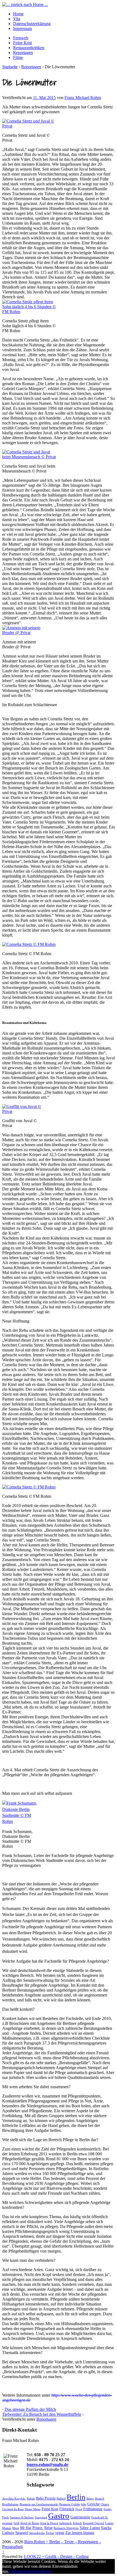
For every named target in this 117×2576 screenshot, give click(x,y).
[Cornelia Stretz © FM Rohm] (29, 944)
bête (84, 2504)
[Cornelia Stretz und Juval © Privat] (29, 126)
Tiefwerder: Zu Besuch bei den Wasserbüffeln (42, 2414)
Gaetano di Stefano (22, 2517)
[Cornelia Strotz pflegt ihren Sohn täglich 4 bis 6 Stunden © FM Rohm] (29, 312)
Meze (16, 2528)
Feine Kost (22, 43)
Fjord (79, 2509)
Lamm (109, 2523)
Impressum (22, 29)
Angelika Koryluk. (14, 2499)
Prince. (38, 2528)
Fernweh (21, 38)
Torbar (50, 2533)
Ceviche (93, 2504)
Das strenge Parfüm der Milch (30, 2409)
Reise (48, 2528)
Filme (18, 57)
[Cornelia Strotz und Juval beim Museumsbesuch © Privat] (29, 457)
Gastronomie (80, 2517)
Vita (17, 19)
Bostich (100, 2499)
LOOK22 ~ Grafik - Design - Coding (56, 2556)
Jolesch (77, 2523)
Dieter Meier (33, 2509)
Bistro (90, 2499)
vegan (60, 2533)
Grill (16, 2523)
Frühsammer (93, 2509)
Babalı (31, 2499)
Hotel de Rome (30, 2523)
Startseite (10, 67)
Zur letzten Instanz (80, 2533)
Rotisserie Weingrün (66, 2528)
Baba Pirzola (46, 2498)
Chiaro (105, 2504)
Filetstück (67, 2509)
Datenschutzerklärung (32, 24)
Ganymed (41, 2517)
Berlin (76, 2497)
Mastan (7, 2528)
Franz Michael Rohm (83, 98)
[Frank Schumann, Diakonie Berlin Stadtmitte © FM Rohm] (20, 1821)
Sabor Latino (90, 2528)
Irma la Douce (49, 2523)
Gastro (59, 2516)
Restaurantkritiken (29, 48)
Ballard (61, 2499)
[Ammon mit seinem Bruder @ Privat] (23, 633)
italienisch (66, 2523)
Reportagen (23, 53)
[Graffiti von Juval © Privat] (23, 1111)
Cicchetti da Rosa (13, 2509)
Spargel (22, 2532)
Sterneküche (37, 2533)
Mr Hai (26, 2528)
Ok (12, 2571)
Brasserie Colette (70, 2504)
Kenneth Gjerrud (94, 2523)
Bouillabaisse (10, 2504)
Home (18, 14)
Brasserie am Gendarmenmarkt (39, 2504)
